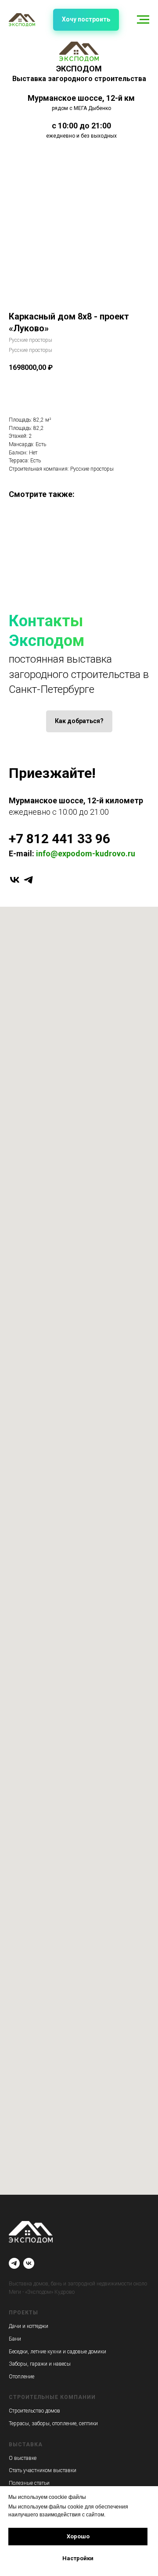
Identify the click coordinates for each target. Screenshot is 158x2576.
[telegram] (28, 880)
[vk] (15, 880)
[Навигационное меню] (143, 20)
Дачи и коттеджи (29, 2326)
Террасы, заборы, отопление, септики (53, 2423)
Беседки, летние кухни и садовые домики (57, 2352)
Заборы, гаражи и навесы (40, 2364)
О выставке (23, 2458)
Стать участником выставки (43, 2470)
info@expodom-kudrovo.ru (86, 853)
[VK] (29, 2263)
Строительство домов (34, 2411)
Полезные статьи (29, 2483)
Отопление (22, 2377)
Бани (15, 2339)
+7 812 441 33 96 (59, 839)
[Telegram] (14, 2263)
